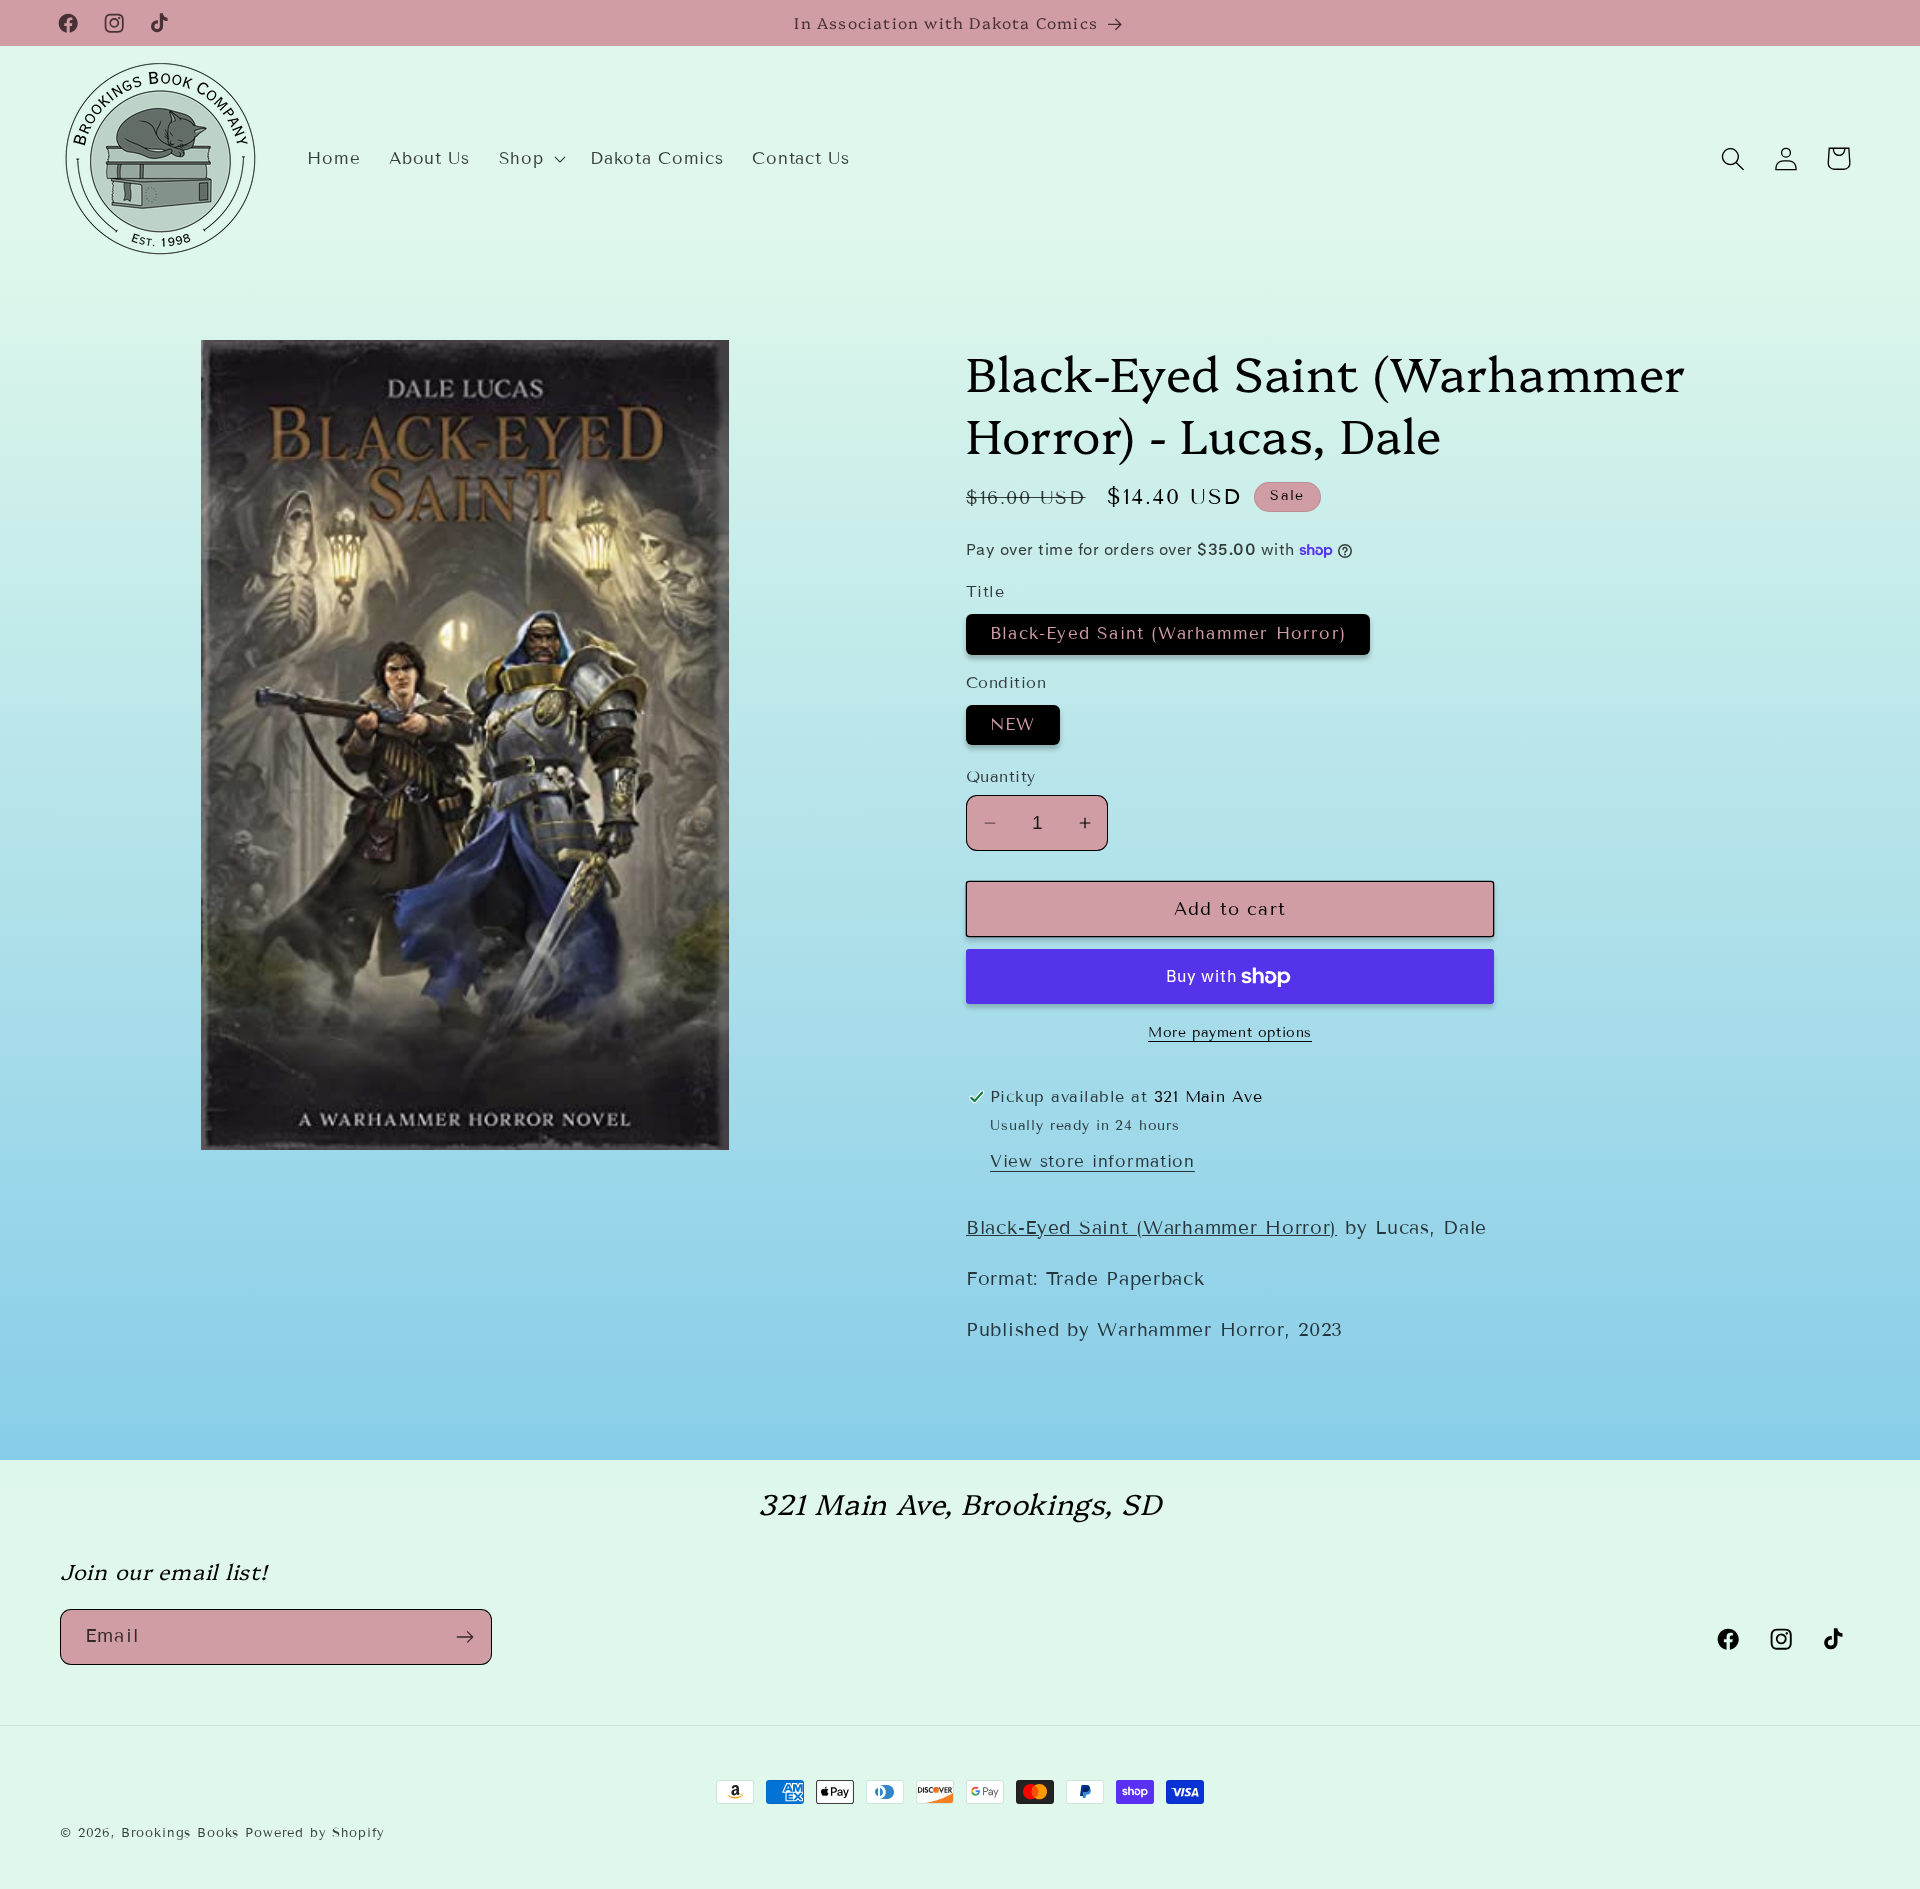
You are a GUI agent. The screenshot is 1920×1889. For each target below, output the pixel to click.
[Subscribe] (464, 1637)
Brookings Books (180, 1833)
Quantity (1001, 776)
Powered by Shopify (315, 1833)
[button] (530, 159)
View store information (1092, 1161)
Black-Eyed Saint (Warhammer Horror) (1168, 633)
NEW (1013, 724)
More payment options (1230, 1032)
